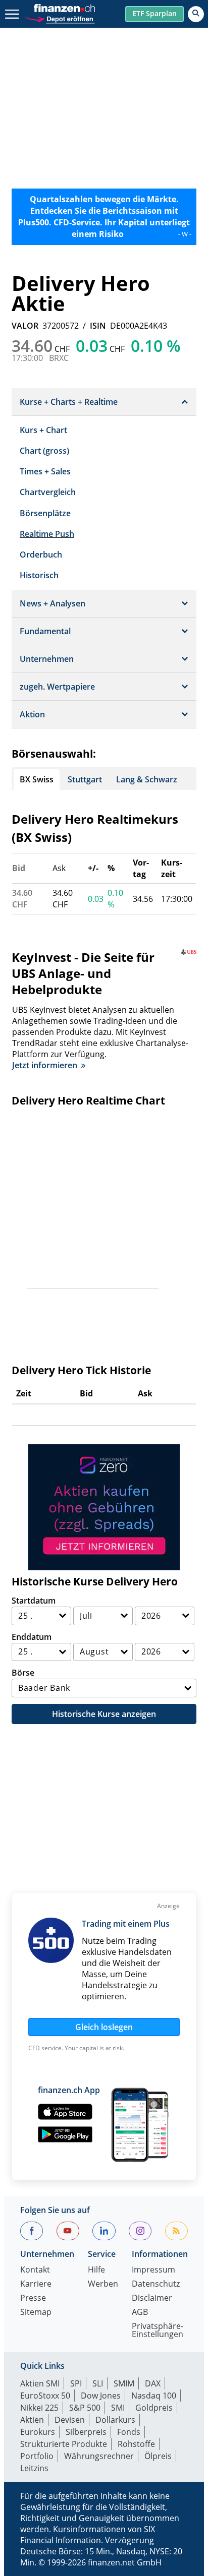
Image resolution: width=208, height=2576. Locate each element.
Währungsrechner (99, 2456)
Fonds (129, 2432)
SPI (76, 2383)
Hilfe (96, 2270)
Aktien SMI (40, 2383)
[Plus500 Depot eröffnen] (60, 18)
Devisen (70, 2420)
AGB (140, 2313)
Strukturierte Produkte (64, 2444)
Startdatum (34, 1601)
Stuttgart (85, 779)
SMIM (124, 2383)
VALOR (25, 326)
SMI (118, 2408)
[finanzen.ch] (65, 8)
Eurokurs (38, 2432)
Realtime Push (47, 534)
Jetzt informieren (45, 1065)
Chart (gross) (44, 451)
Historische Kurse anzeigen (104, 1714)
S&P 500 (85, 2408)
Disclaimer (152, 2298)
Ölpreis (158, 2456)
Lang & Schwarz (147, 779)
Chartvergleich (48, 492)
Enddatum (32, 1637)
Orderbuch (41, 555)
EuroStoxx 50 (45, 2396)
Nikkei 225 (39, 2408)
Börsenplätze (45, 513)
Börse (23, 1673)
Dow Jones (101, 2396)
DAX (153, 2383)
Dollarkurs (115, 2420)
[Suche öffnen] (196, 14)
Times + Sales (45, 471)
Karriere (36, 2284)
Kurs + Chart (43, 430)
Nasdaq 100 (154, 2396)
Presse (33, 2298)
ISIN (98, 326)
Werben (103, 2284)
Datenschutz (156, 2284)
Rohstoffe (136, 2444)
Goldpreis (154, 2408)
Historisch (39, 575)
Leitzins (34, 2468)
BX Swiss (37, 779)
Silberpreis (86, 2432)
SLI (98, 2383)
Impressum (153, 2270)
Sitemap (36, 2313)
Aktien (32, 2420)
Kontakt (35, 2270)
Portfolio (37, 2456)
